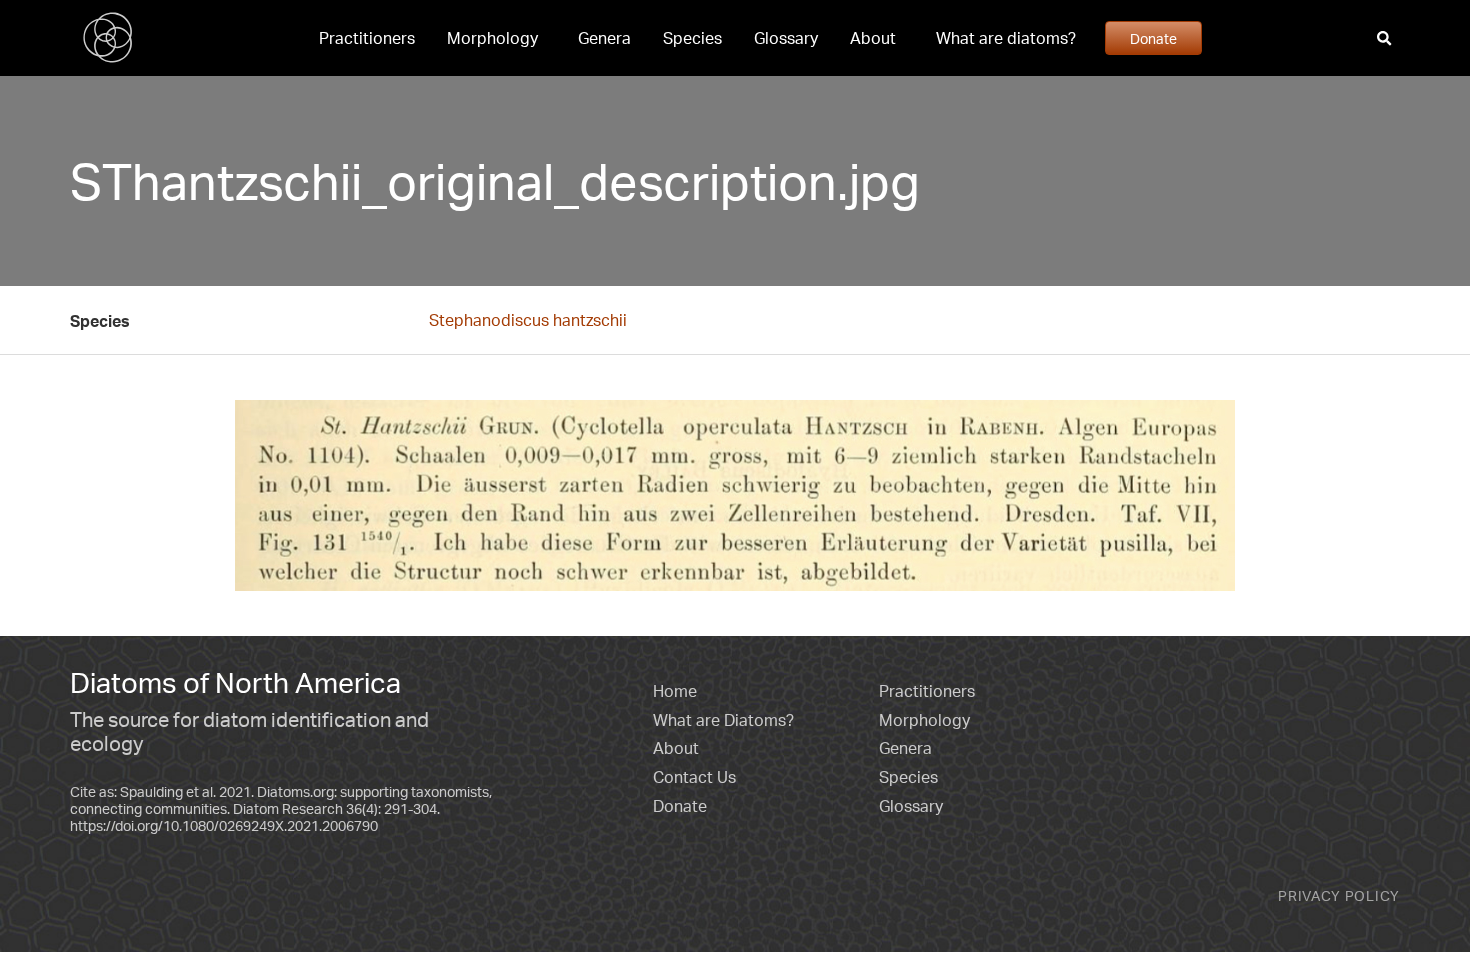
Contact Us (694, 777)
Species (692, 38)
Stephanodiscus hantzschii (528, 320)
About (873, 38)
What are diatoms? (1006, 38)
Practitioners (367, 38)
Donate (1153, 38)
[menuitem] (367, 38)
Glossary (786, 38)
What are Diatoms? (723, 720)
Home (675, 691)
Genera (604, 38)
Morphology (492, 38)
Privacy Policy (1339, 895)
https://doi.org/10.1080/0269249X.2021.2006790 (224, 825)
